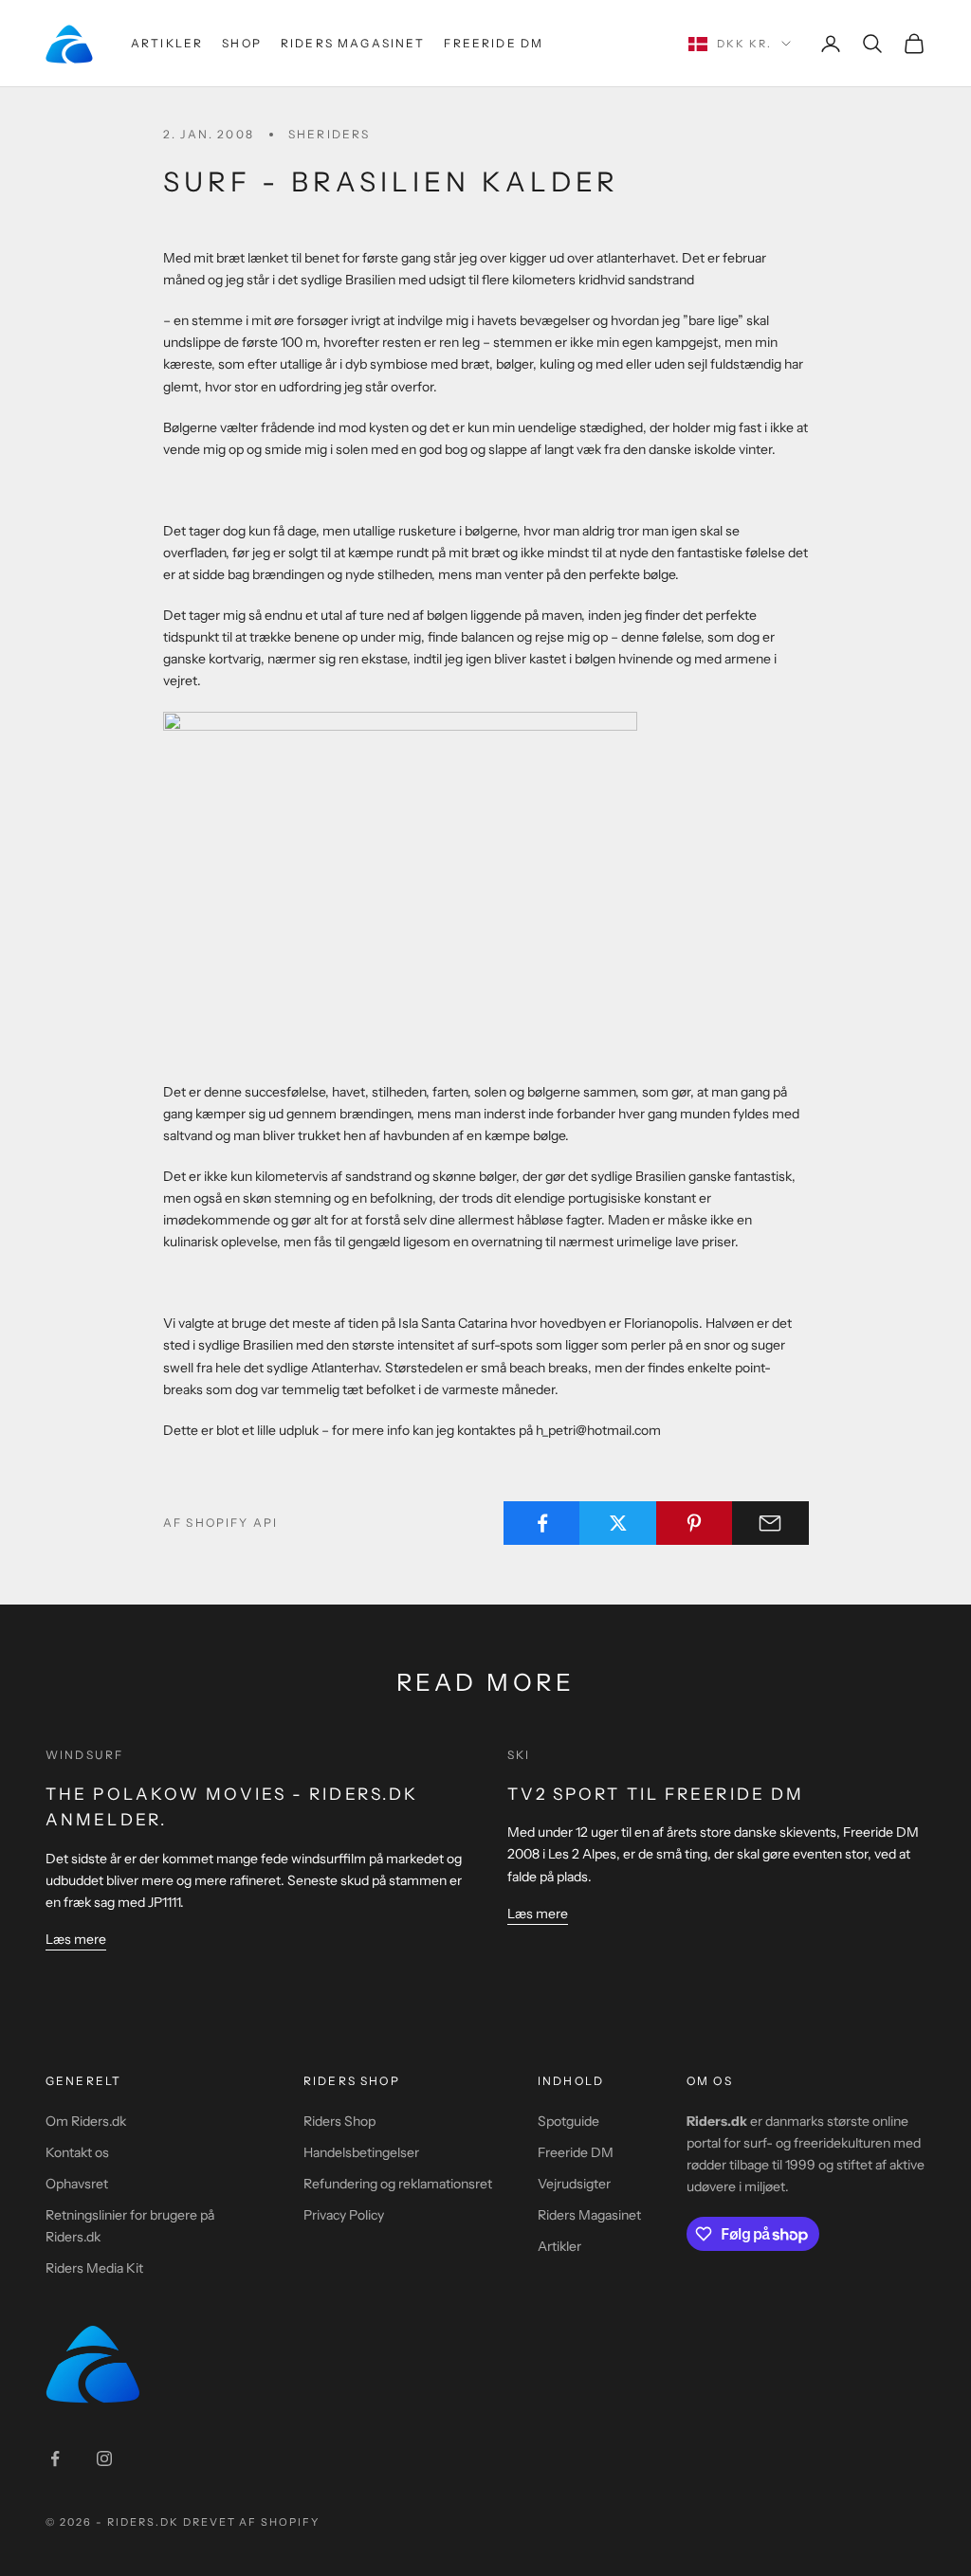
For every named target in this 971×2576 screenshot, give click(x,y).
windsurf (84, 1755)
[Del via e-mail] (770, 1523)
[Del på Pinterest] (695, 1523)
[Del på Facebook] (542, 1523)
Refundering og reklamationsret (398, 2184)
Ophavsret (77, 2184)
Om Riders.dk (86, 2121)
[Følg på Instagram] (104, 2458)
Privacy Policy (344, 2215)
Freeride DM (494, 43)
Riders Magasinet (353, 43)
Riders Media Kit (94, 2268)
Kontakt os (77, 2152)
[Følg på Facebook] (55, 2458)
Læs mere (76, 1939)
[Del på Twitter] (618, 1523)
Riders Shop (339, 2121)
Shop (242, 43)
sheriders (329, 134)
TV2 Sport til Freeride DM (656, 1794)
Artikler (167, 43)
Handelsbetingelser (361, 2152)
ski (519, 1755)
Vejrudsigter (574, 2184)
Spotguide (568, 2121)
